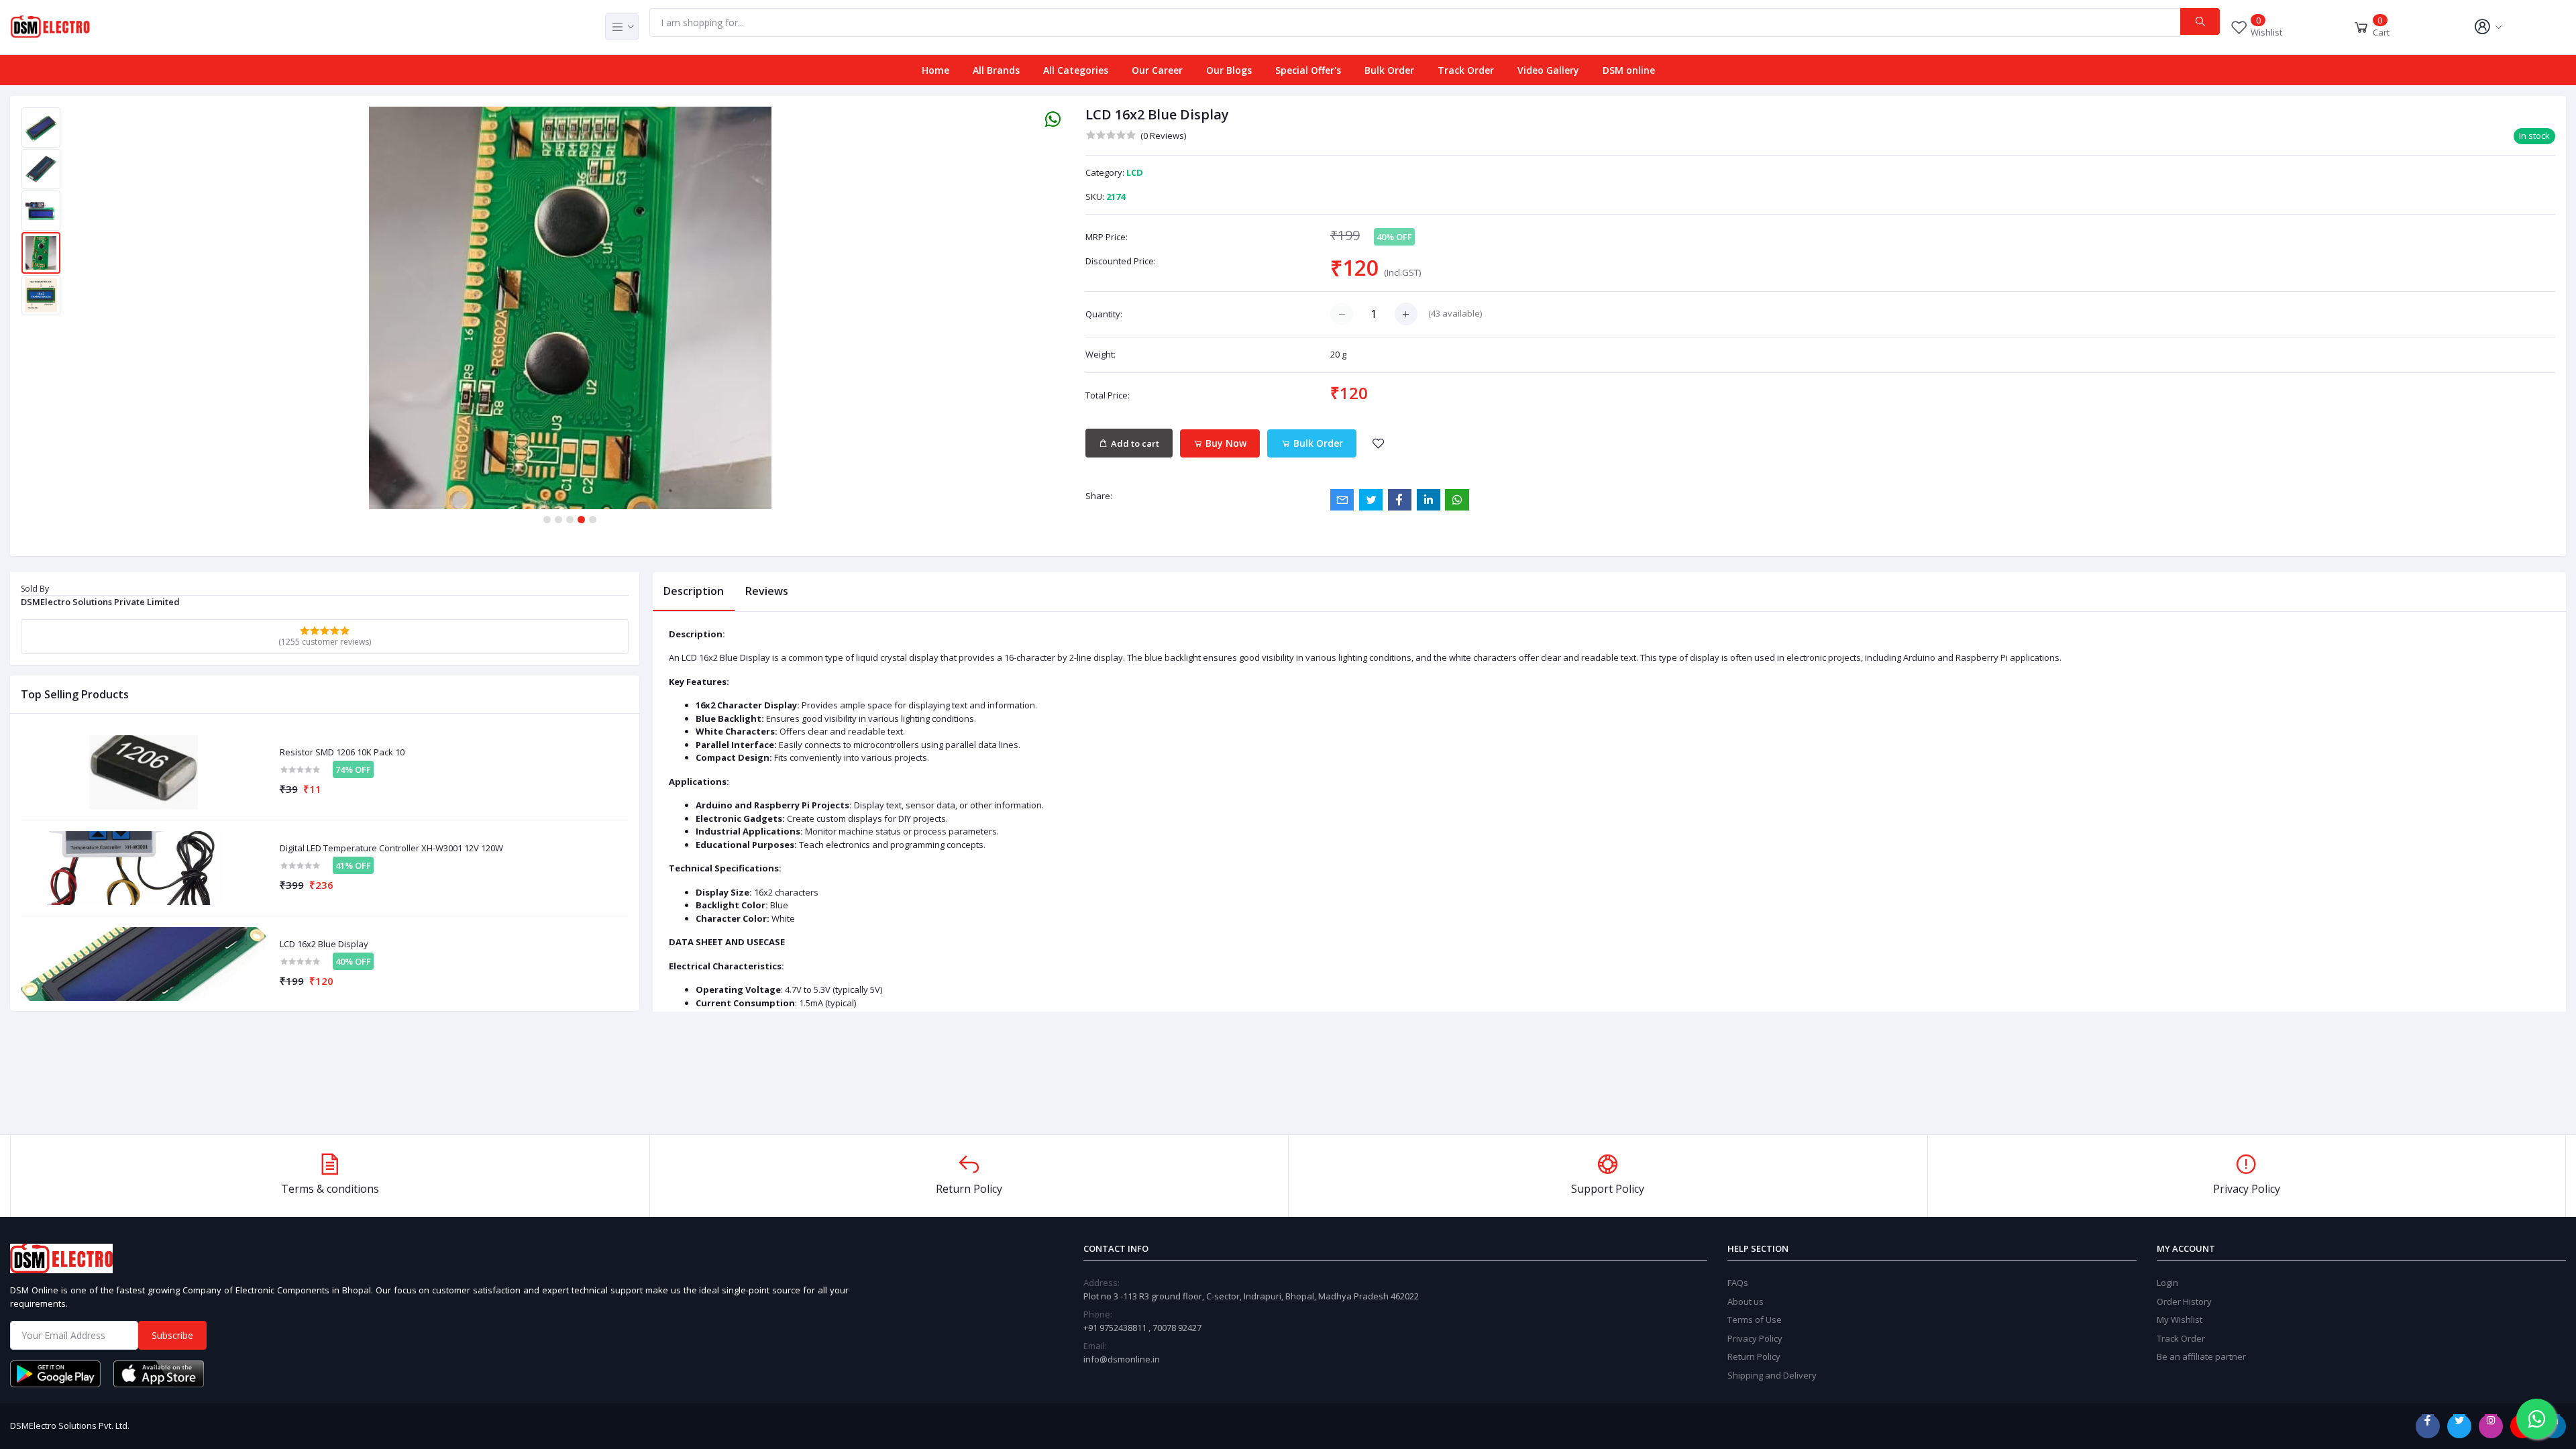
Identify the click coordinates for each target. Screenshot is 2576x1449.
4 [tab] (581, 520)
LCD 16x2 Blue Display (324, 945)
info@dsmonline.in (1122, 1359)
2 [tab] (558, 520)
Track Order (1466, 70)
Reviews (767, 591)
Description (694, 591)
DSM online (1629, 70)
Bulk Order (1389, 70)
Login (2167, 1283)
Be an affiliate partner (2201, 1356)
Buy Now (1225, 443)
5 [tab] (593, 520)
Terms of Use (1755, 1320)
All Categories (1076, 70)
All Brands (996, 70)
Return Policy (1754, 1356)
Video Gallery (1548, 70)
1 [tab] (547, 520)
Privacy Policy (1755, 1338)
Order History (2184, 1301)
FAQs (1738, 1283)
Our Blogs (1229, 70)
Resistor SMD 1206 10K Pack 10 (342, 753)
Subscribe (172, 1335)
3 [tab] (570, 520)
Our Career (1157, 70)
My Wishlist (2180, 1320)
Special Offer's (1308, 70)
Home (935, 70)
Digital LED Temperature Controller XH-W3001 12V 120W (391, 849)
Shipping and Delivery (1772, 1375)
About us (1746, 1301)
